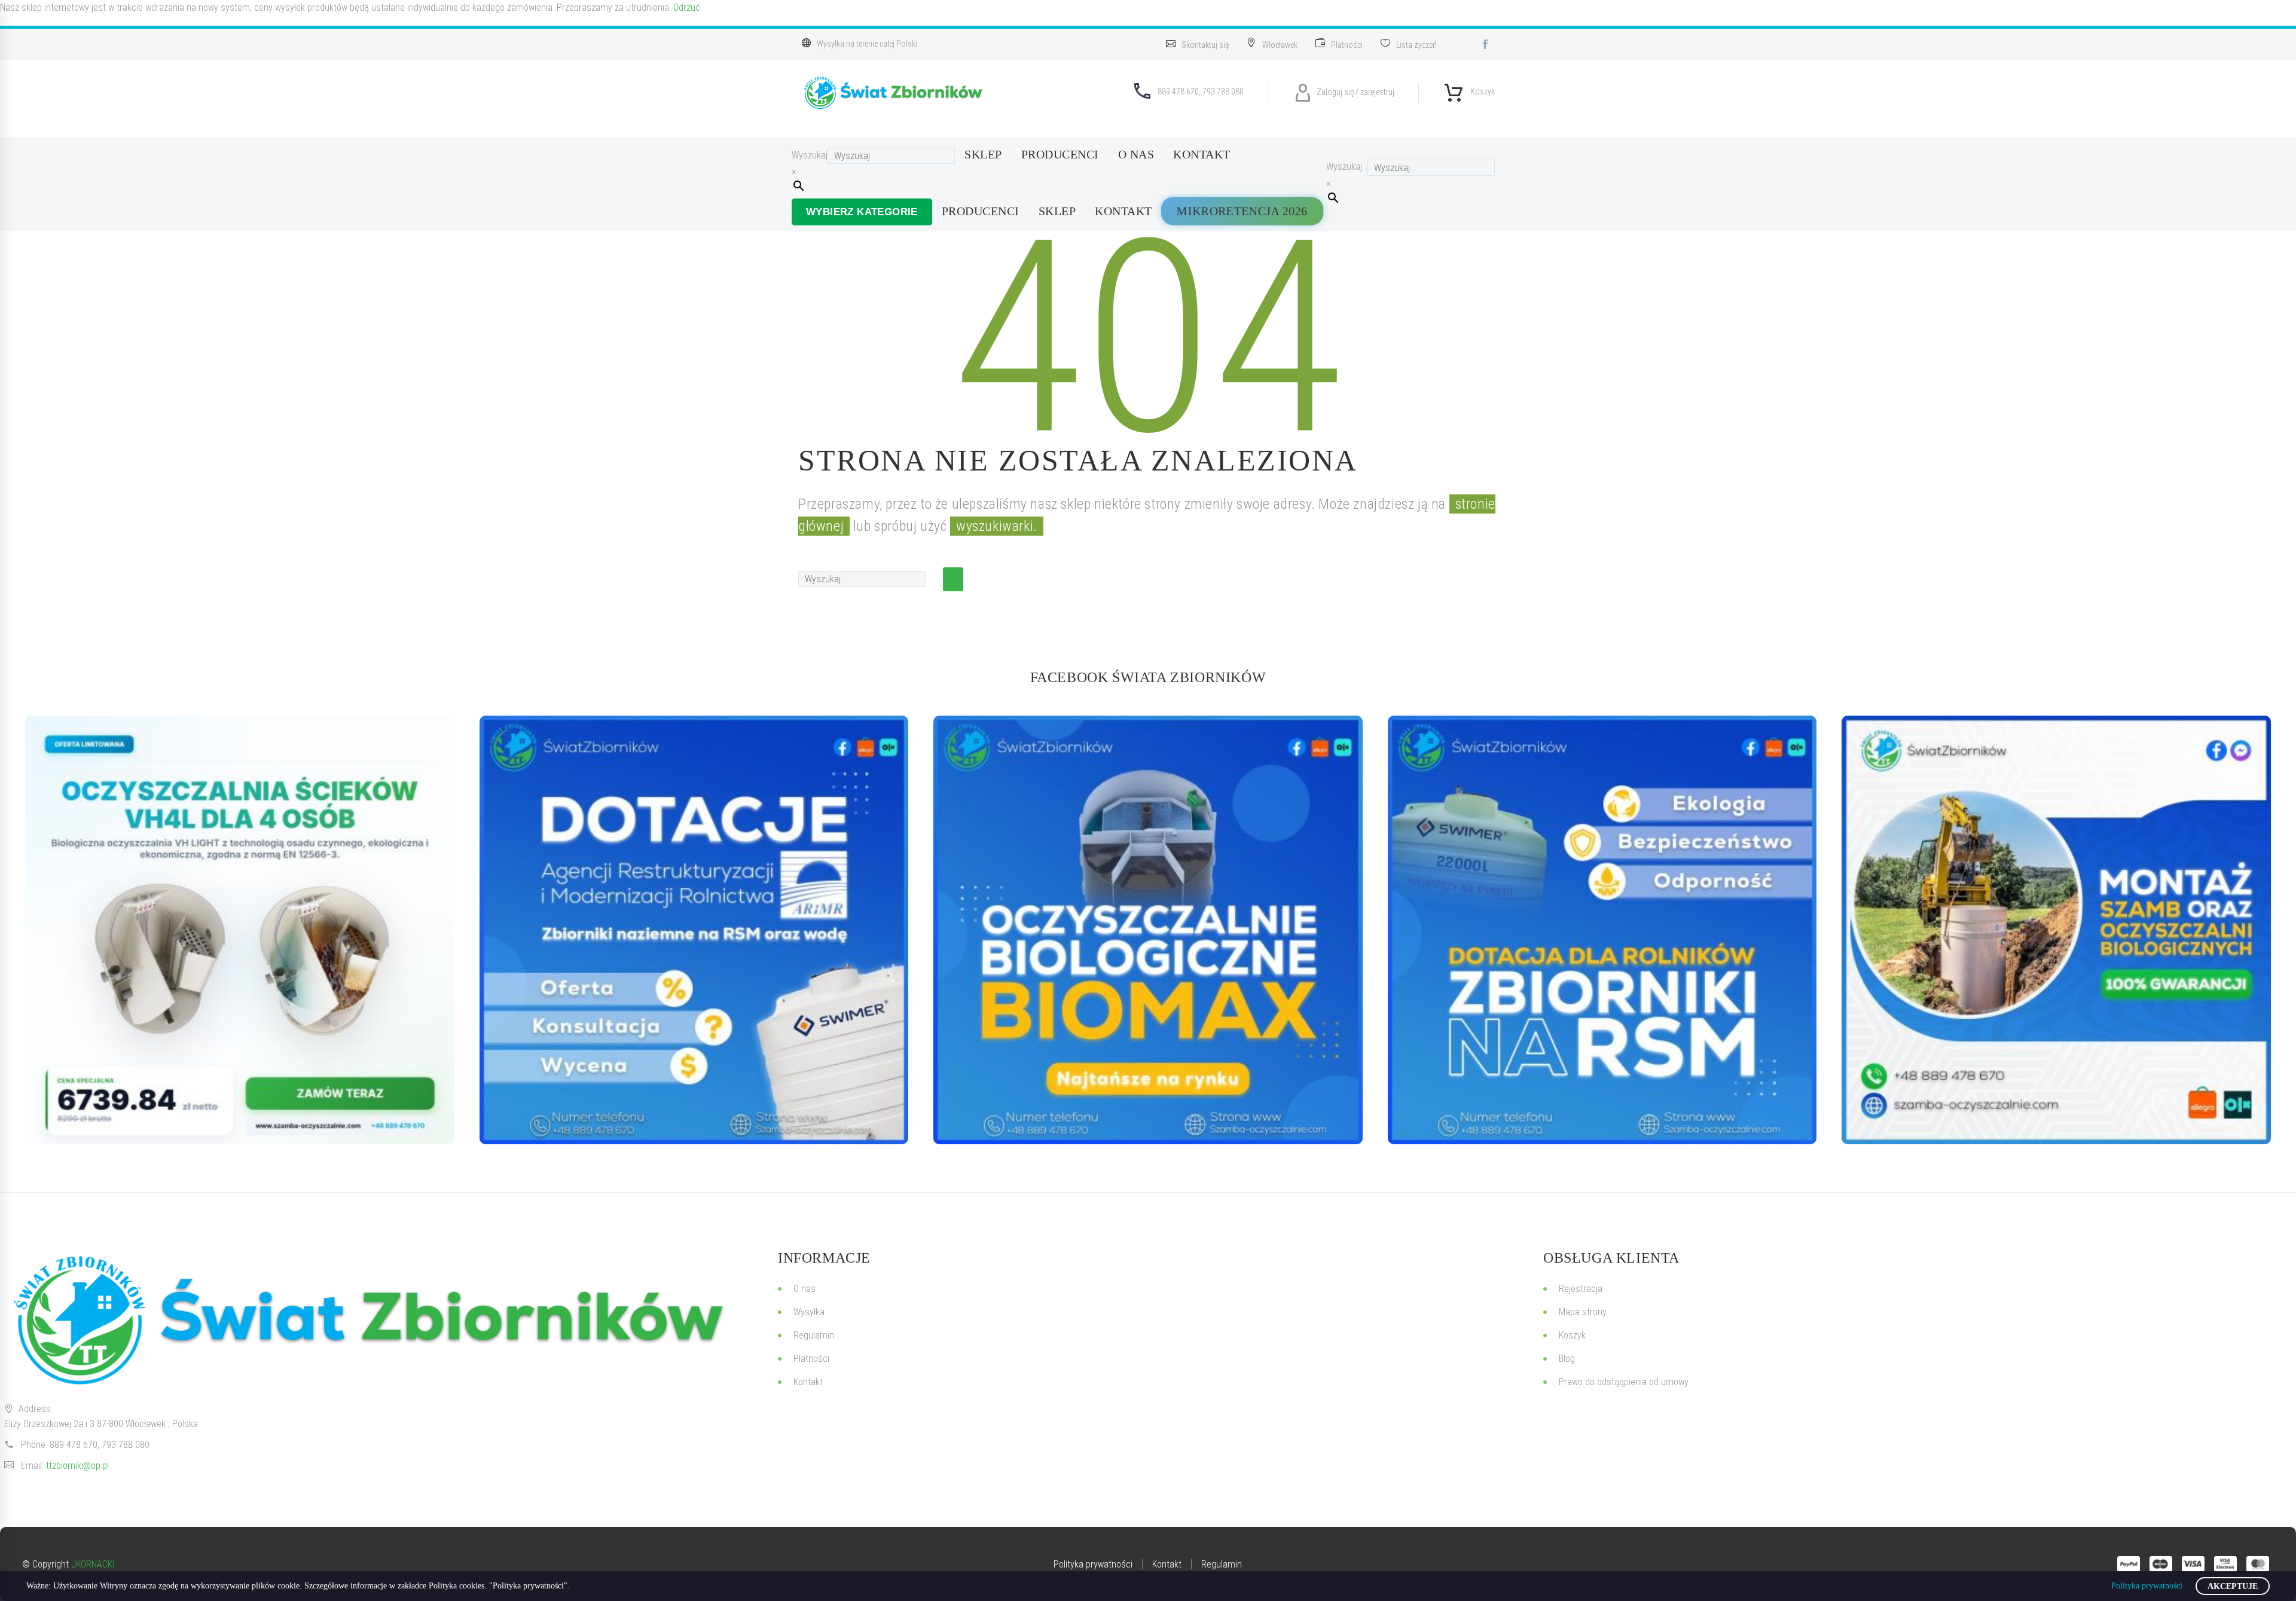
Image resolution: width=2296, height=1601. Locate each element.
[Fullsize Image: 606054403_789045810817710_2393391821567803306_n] (240, 930)
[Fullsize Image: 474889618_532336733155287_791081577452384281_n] (2056, 930)
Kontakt (1202, 154)
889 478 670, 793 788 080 (100, 1445)
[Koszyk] (1454, 89)
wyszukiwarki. (997, 526)
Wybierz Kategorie (862, 212)
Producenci (1060, 154)
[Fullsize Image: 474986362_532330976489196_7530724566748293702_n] (1148, 930)
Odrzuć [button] (687, 7)
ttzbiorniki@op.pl (77, 1466)
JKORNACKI (93, 1564)
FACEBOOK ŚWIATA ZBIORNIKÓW (1148, 677)
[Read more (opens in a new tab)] (1203, 44)
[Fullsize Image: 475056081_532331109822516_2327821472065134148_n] (1602, 930)
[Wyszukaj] (953, 579)
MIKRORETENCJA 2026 (1242, 210)
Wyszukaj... (1347, 166)
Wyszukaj (810, 155)
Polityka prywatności (2147, 1586)
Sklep (983, 154)
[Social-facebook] (1485, 44)
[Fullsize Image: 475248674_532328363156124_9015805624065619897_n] (694, 930)
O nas (1136, 154)
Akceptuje (2233, 1586)
